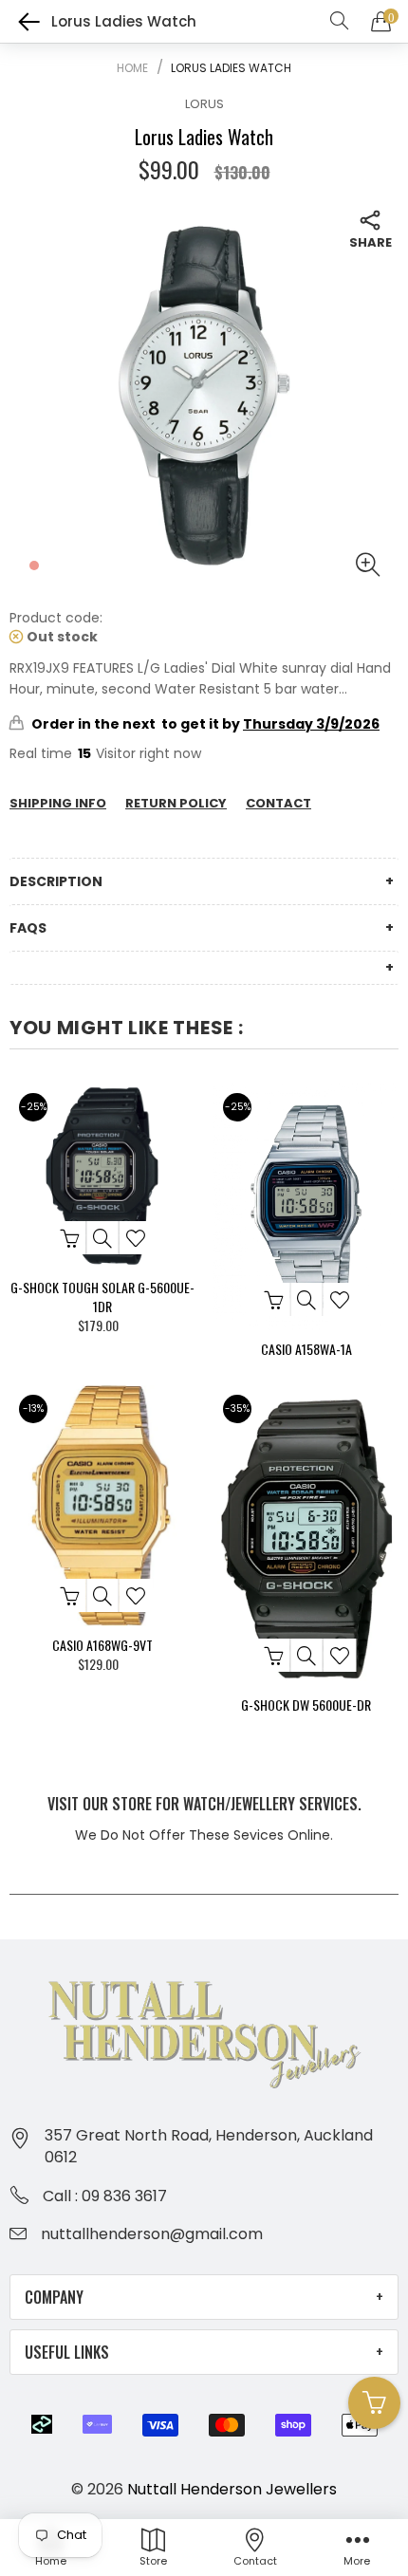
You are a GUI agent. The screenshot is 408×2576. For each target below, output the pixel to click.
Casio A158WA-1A (306, 1349)
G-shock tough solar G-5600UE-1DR (102, 1297)
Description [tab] (56, 881)
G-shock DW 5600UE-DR (306, 1705)
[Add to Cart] (69, 1238)
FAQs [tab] (28, 928)
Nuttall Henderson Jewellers (232, 2489)
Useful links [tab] (67, 2352)
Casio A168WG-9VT (102, 1645)
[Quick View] (102, 1238)
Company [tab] (54, 2297)
